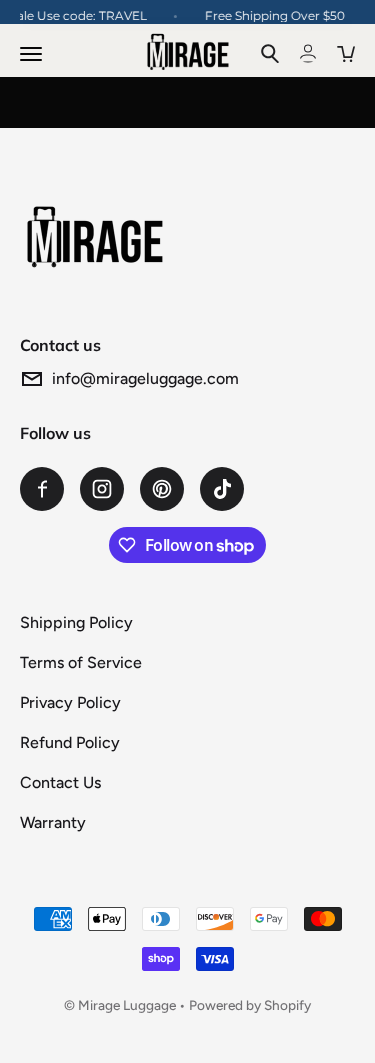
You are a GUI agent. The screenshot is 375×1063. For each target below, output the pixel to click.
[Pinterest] (162, 489)
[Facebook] (42, 489)
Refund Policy (70, 742)
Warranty (53, 822)
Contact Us (60, 782)
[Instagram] (102, 489)
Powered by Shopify (250, 1005)
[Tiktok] (222, 489)
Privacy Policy (70, 702)
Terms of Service (81, 662)
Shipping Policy (76, 622)
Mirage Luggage (127, 1005)
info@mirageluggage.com (145, 378)
